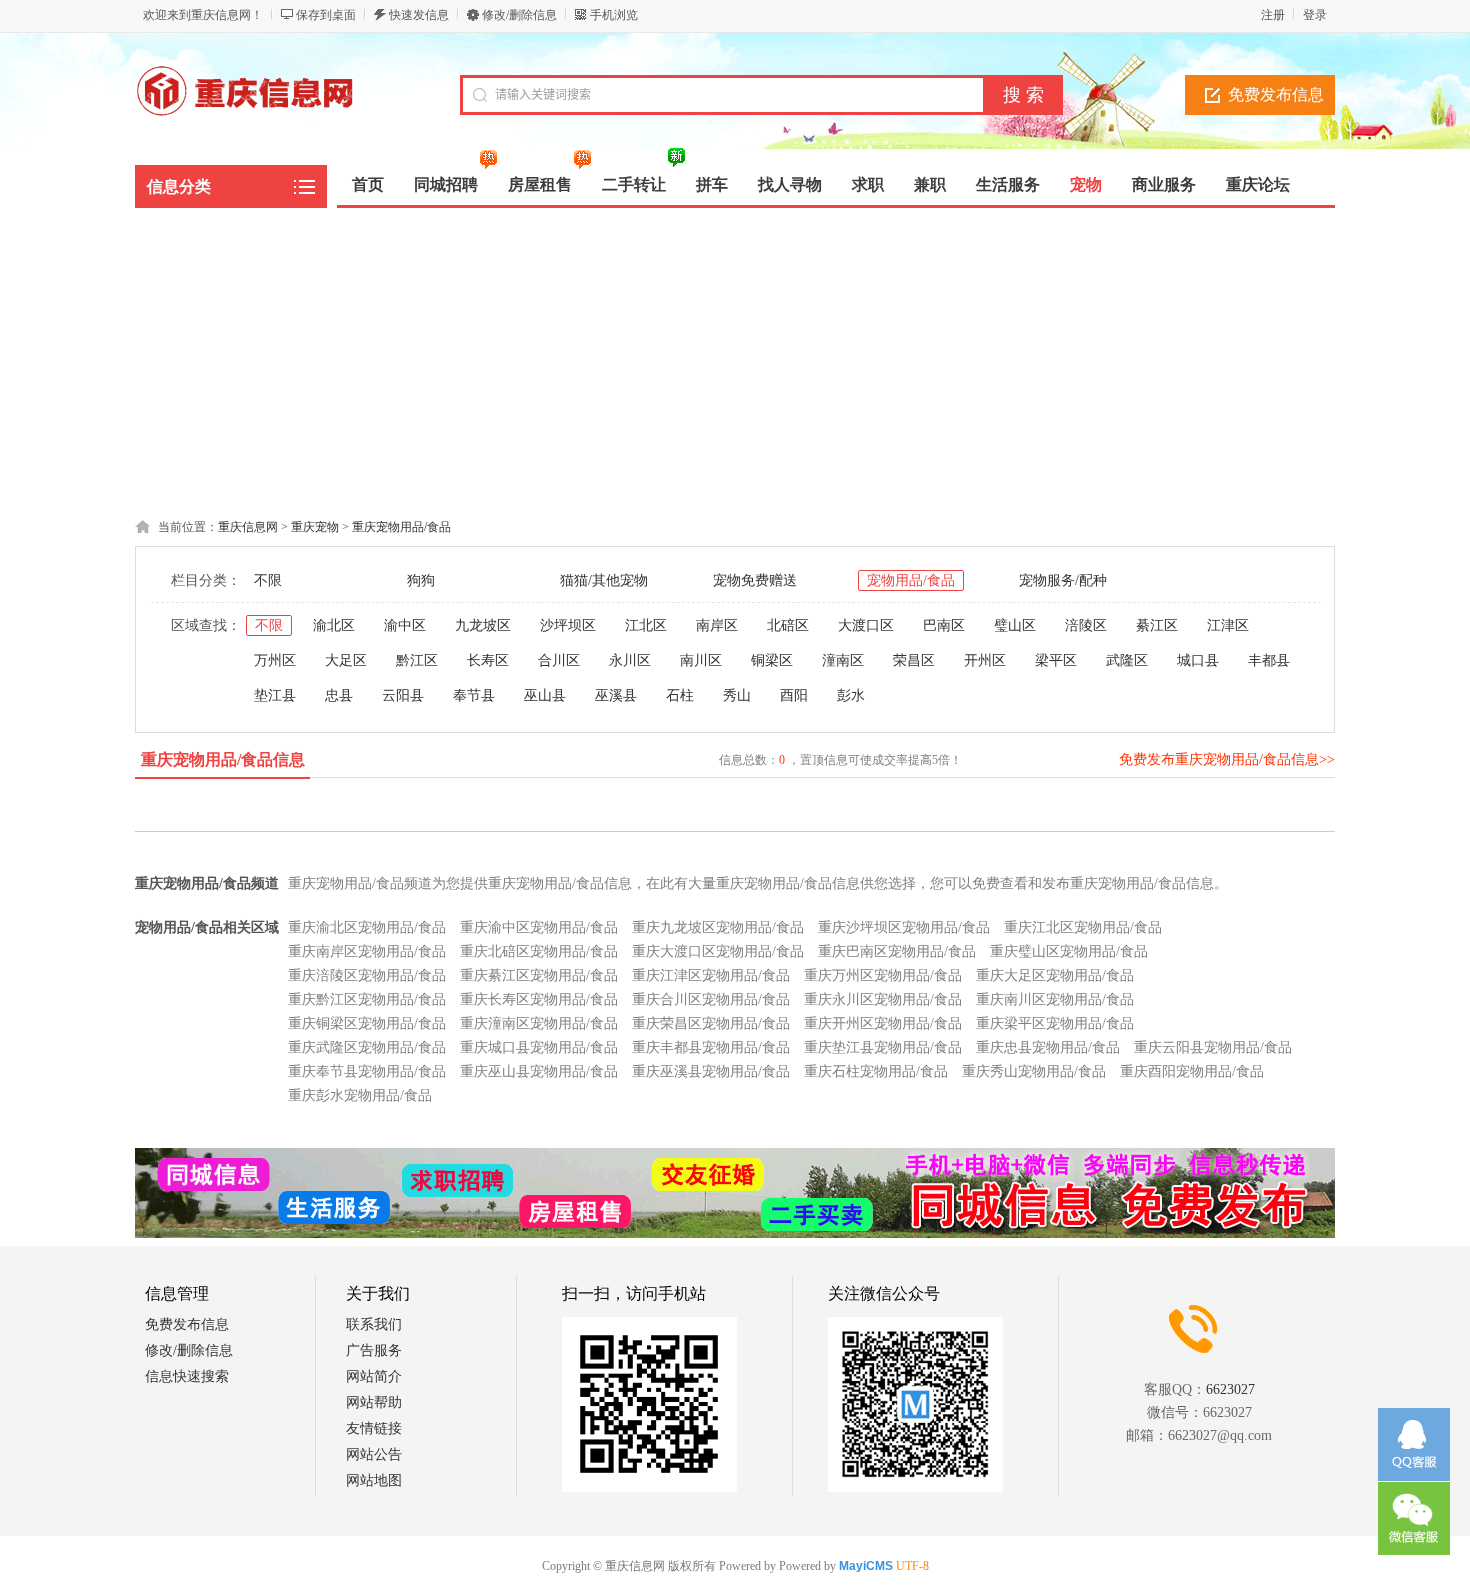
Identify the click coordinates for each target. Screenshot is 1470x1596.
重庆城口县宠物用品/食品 (539, 1047)
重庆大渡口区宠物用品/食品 (718, 951)
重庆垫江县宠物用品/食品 (883, 1047)
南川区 (701, 660)
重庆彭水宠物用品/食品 (360, 1095)
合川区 (559, 660)
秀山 (737, 695)
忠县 (339, 695)
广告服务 (374, 1350)
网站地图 (374, 1480)
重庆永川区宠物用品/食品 (883, 999)
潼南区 (843, 660)
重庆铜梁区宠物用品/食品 (367, 1023)
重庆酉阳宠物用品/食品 (1192, 1071)
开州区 (985, 660)
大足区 (346, 660)
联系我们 (374, 1324)
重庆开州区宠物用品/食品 (883, 1023)
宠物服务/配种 (1063, 580)
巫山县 (545, 695)
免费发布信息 (1276, 94)
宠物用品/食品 (911, 580)
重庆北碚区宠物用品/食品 (539, 951)
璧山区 (1015, 625)
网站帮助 (374, 1402)
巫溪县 (616, 695)
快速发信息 (419, 15)
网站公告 (374, 1454)
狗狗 (421, 580)
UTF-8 (912, 1566)
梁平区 (1056, 660)
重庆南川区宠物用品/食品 (1055, 999)
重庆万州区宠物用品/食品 (883, 975)
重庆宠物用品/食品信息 (223, 759)
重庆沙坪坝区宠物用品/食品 (904, 927)
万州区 (275, 660)
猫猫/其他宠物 (604, 580)
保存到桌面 (326, 15)
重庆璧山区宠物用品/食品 (1069, 951)
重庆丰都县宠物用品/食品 (711, 1047)
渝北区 (334, 625)
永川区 (630, 660)
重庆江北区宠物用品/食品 (1083, 927)
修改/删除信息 (519, 15)
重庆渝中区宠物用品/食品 (539, 927)
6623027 (1230, 1389)
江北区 (646, 625)
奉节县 (474, 695)
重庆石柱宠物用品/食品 (876, 1071)
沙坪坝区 (568, 625)
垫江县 (275, 695)
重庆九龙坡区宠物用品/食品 (718, 927)
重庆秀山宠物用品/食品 (1034, 1071)
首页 (368, 184)
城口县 (1198, 660)
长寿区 (488, 660)
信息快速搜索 (187, 1376)
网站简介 (374, 1376)
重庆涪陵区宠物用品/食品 (367, 975)
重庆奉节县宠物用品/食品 (367, 1071)
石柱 (680, 695)
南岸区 (717, 625)
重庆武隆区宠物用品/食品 (367, 1047)
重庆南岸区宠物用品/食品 (367, 951)
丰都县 (1269, 660)
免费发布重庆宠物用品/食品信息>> (1227, 759)
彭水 (851, 695)
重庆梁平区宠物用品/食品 (1055, 1023)
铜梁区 (772, 660)
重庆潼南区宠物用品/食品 (539, 1023)
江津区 (1228, 625)
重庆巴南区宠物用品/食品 (897, 951)
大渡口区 (866, 625)
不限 (268, 580)
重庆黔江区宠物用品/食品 (367, 999)
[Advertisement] (735, 358)
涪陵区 (1086, 625)
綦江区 (1157, 625)
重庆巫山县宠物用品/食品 (539, 1071)
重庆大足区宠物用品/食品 (1055, 975)
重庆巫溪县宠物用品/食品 (711, 1071)
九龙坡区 (483, 625)
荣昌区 (914, 660)
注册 (1273, 15)
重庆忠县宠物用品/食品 (1048, 1047)
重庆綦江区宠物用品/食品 (539, 975)
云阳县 (403, 695)
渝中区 (405, 625)
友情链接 (374, 1428)
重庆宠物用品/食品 (401, 527)
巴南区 (944, 625)
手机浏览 (614, 15)
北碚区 (788, 625)
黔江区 (417, 660)
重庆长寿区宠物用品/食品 (539, 999)
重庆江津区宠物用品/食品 (711, 975)
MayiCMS (866, 1566)
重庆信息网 (248, 527)
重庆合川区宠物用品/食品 (711, 999)
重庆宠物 (315, 527)
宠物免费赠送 (755, 580)
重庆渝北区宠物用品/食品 (367, 927)
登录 (1315, 15)
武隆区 (1127, 660)
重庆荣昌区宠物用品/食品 (711, 1023)
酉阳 (794, 695)
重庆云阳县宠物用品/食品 (1213, 1047)
